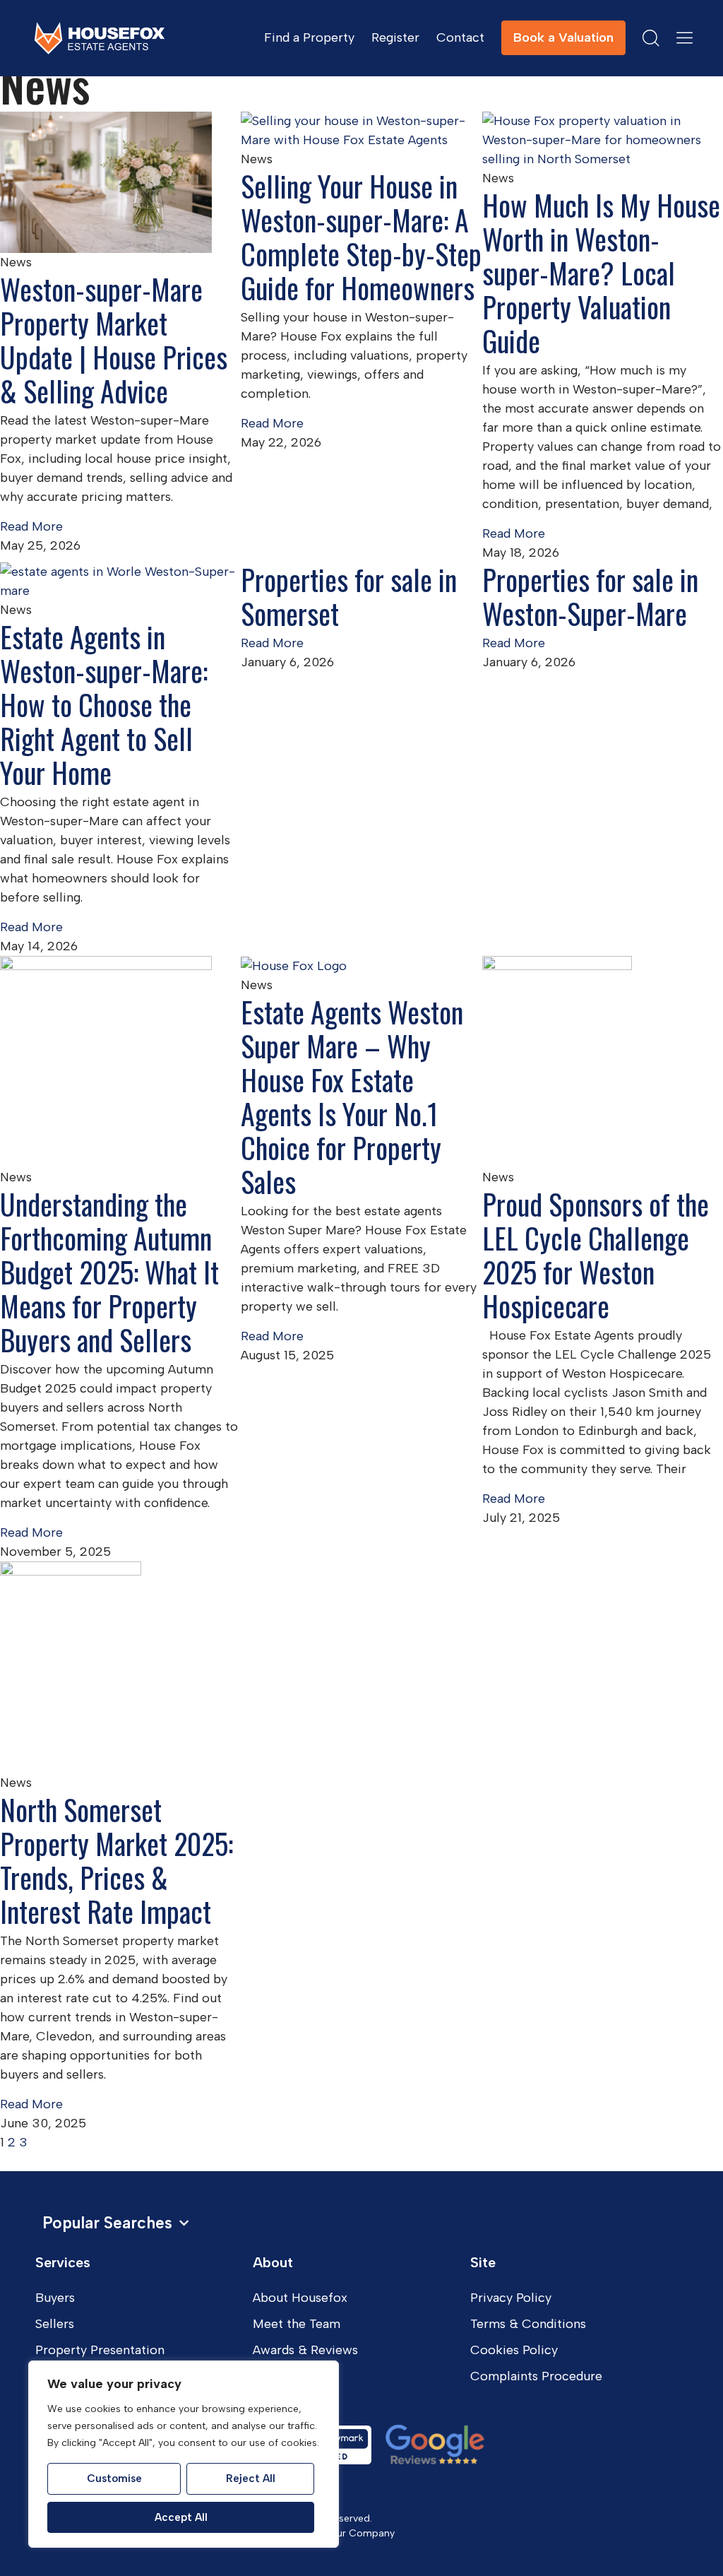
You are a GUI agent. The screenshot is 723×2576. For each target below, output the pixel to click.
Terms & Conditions (528, 2324)
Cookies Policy (514, 2350)
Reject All (251, 2478)
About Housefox (300, 2298)
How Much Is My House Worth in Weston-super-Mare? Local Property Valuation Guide (601, 273)
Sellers (55, 2324)
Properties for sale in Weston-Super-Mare (590, 596)
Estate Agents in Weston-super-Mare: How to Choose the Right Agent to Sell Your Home (104, 704)
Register (395, 37)
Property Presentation (100, 2350)
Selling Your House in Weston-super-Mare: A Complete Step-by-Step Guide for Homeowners (361, 237)
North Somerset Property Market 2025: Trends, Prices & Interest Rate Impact (116, 1860)
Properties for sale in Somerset (349, 596)
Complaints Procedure (536, 2376)
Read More (31, 526)
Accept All (181, 2517)
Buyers (55, 2298)
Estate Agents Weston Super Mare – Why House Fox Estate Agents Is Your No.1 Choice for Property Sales (352, 1097)
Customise (114, 2478)
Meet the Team (297, 2324)
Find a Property (309, 37)
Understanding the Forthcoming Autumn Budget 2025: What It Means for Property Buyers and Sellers (109, 1272)
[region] (184, 2454)
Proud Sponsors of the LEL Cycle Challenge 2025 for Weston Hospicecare (596, 1255)
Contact (460, 37)
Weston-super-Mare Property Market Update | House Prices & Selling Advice (114, 340)
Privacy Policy (511, 2298)
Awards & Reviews (305, 2350)
